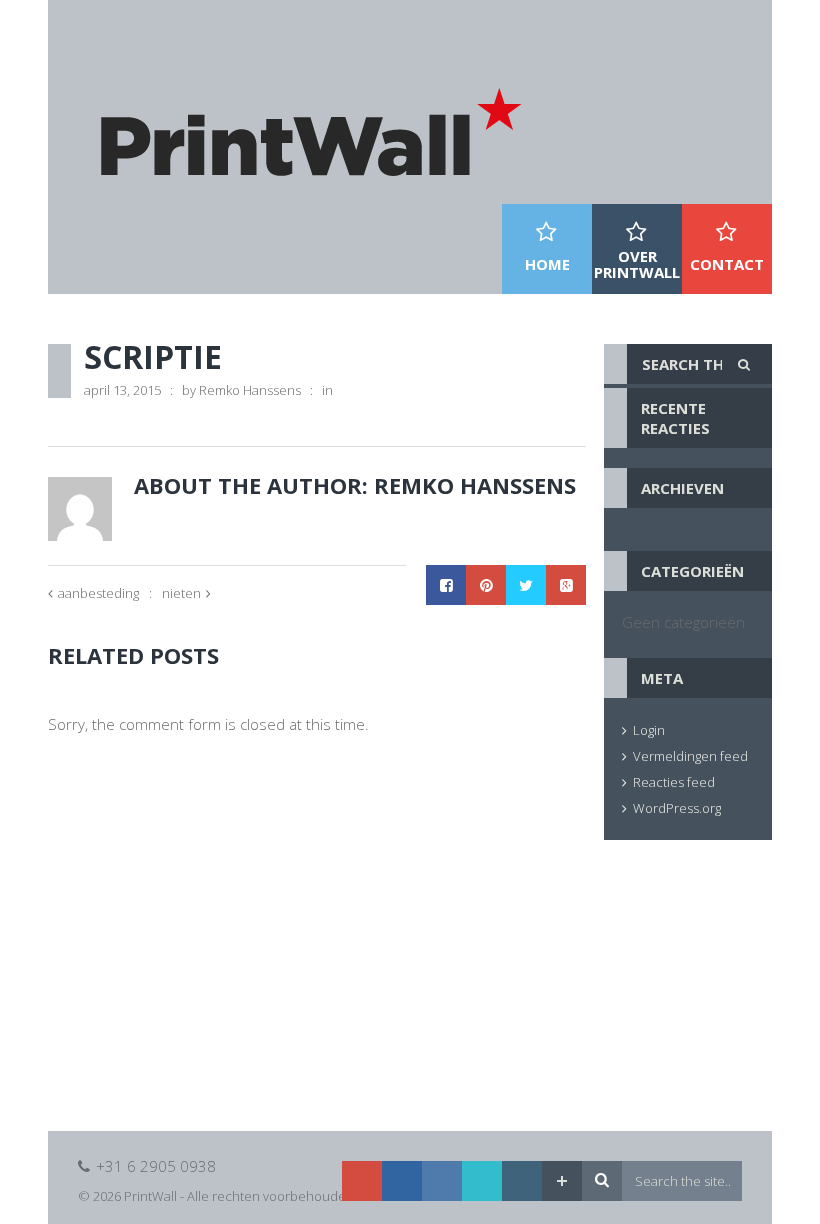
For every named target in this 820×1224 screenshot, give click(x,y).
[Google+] (362, 1181)
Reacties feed (674, 782)
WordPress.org (677, 808)
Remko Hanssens (250, 390)
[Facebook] (442, 1181)
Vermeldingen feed (690, 756)
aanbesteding (98, 593)
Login (649, 730)
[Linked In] (402, 1181)
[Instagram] (522, 1181)
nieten (181, 593)
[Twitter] (482, 1181)
